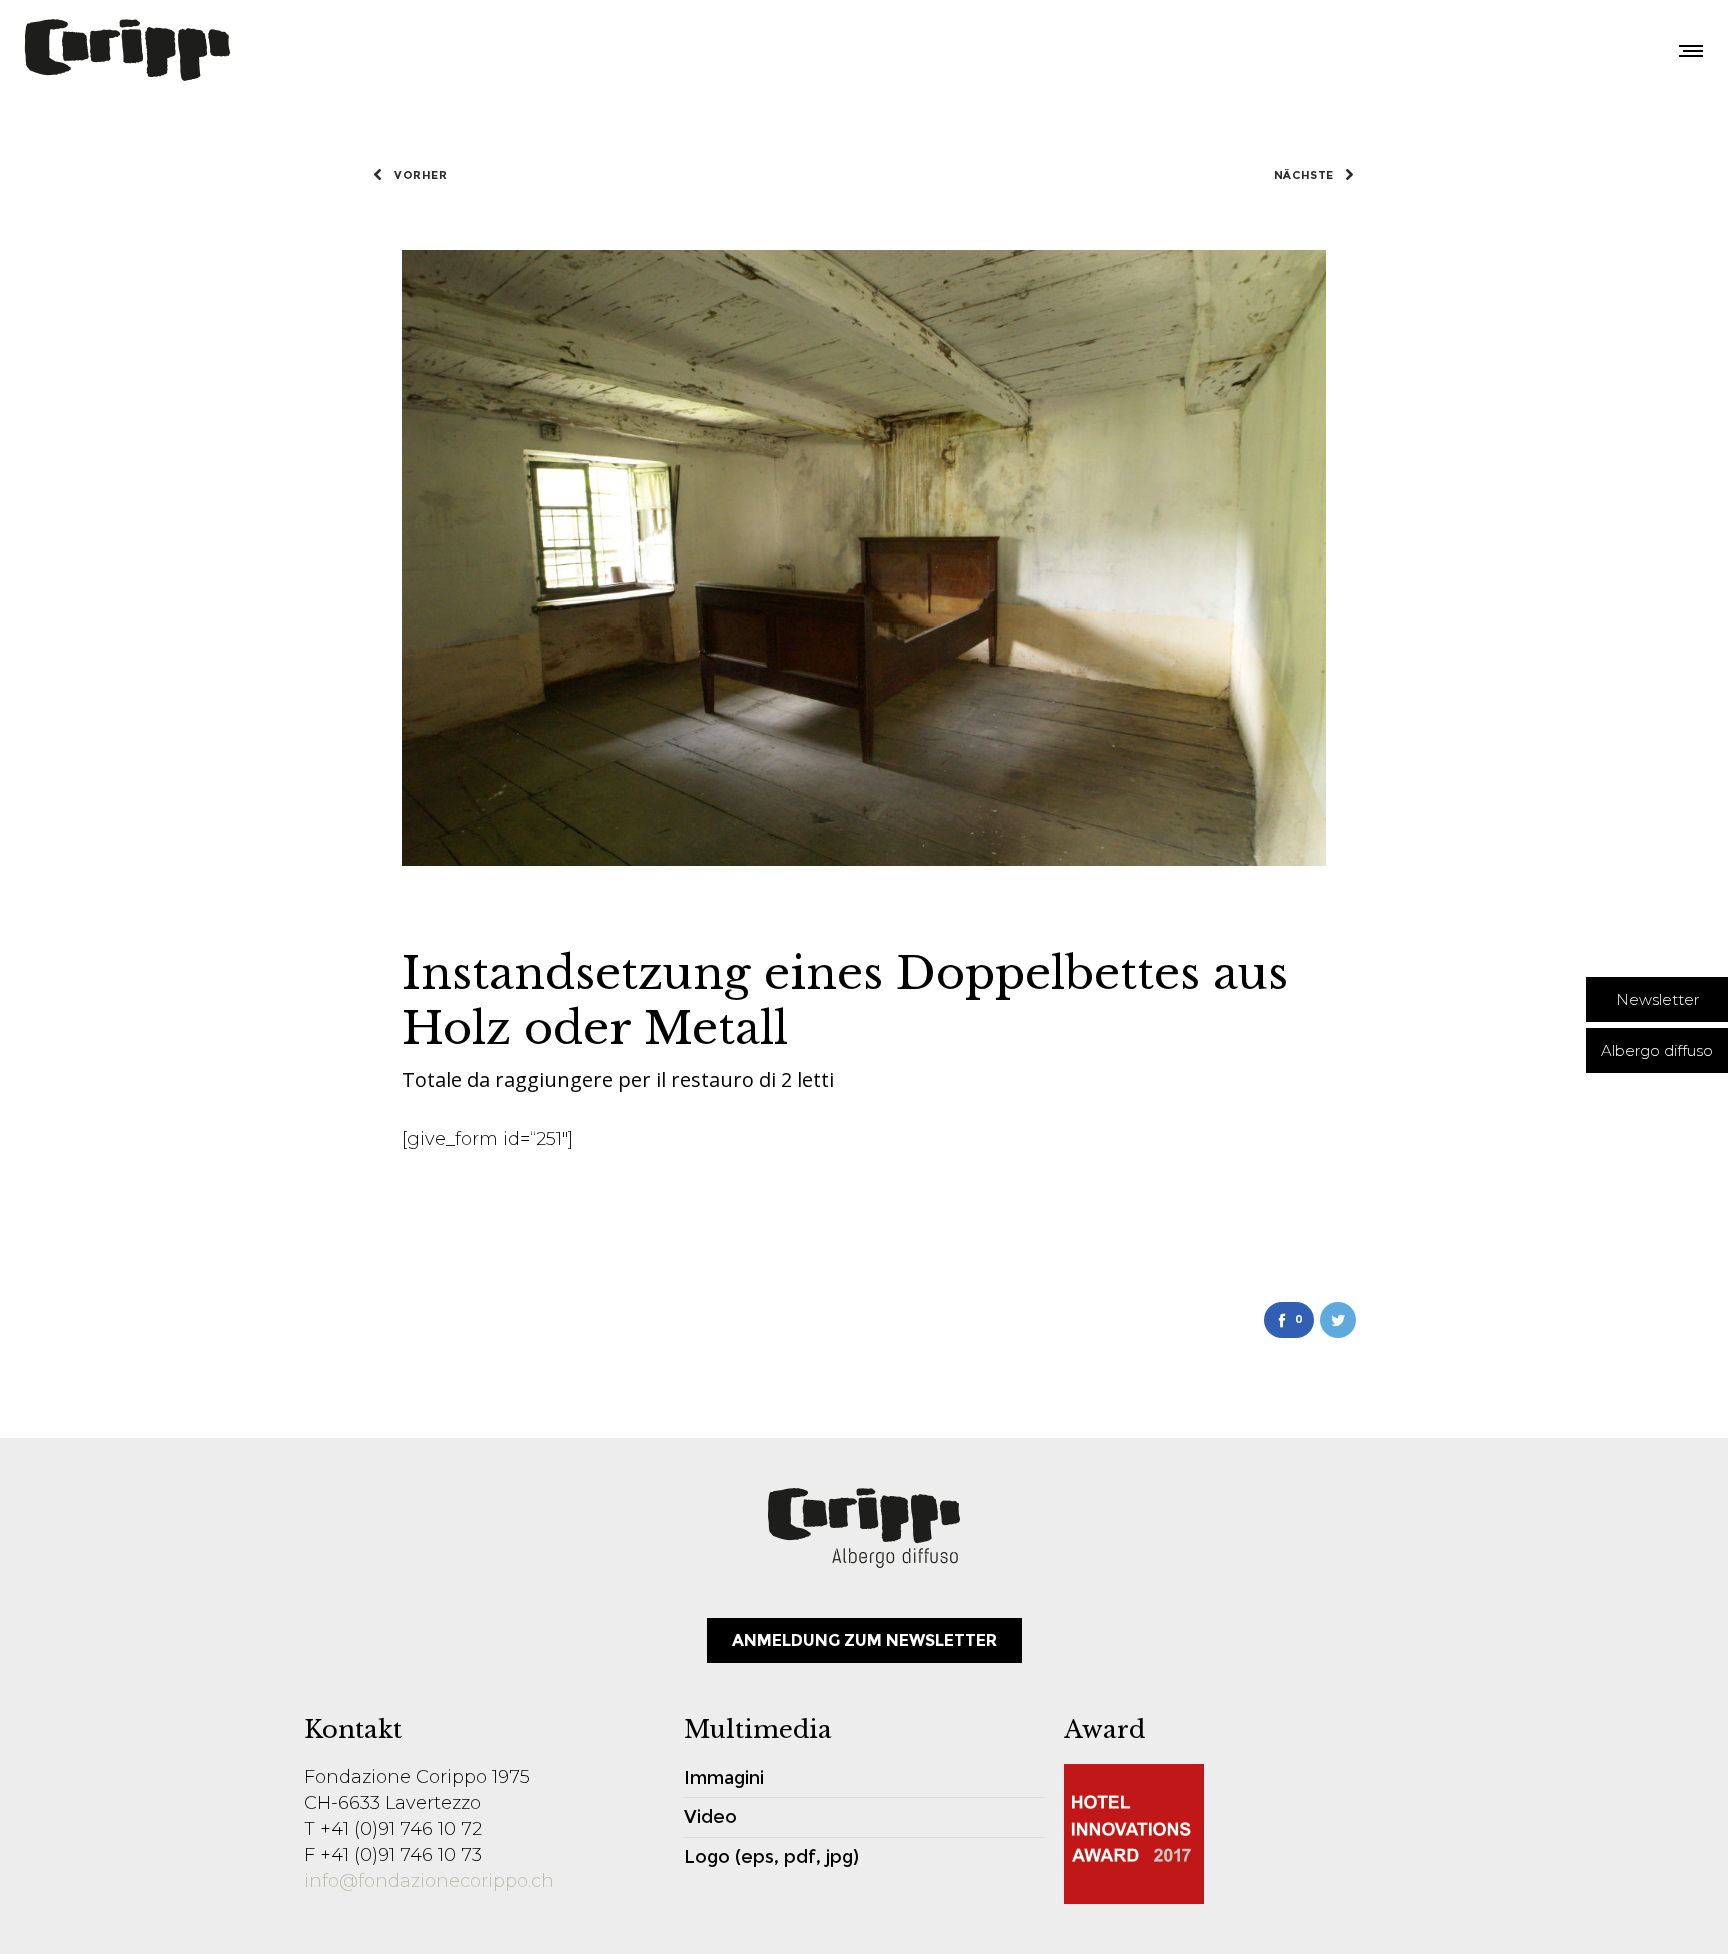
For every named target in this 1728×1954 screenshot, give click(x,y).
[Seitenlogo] (127, 50)
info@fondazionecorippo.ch (429, 1881)
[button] (1657, 999)
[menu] (1687, 50)
